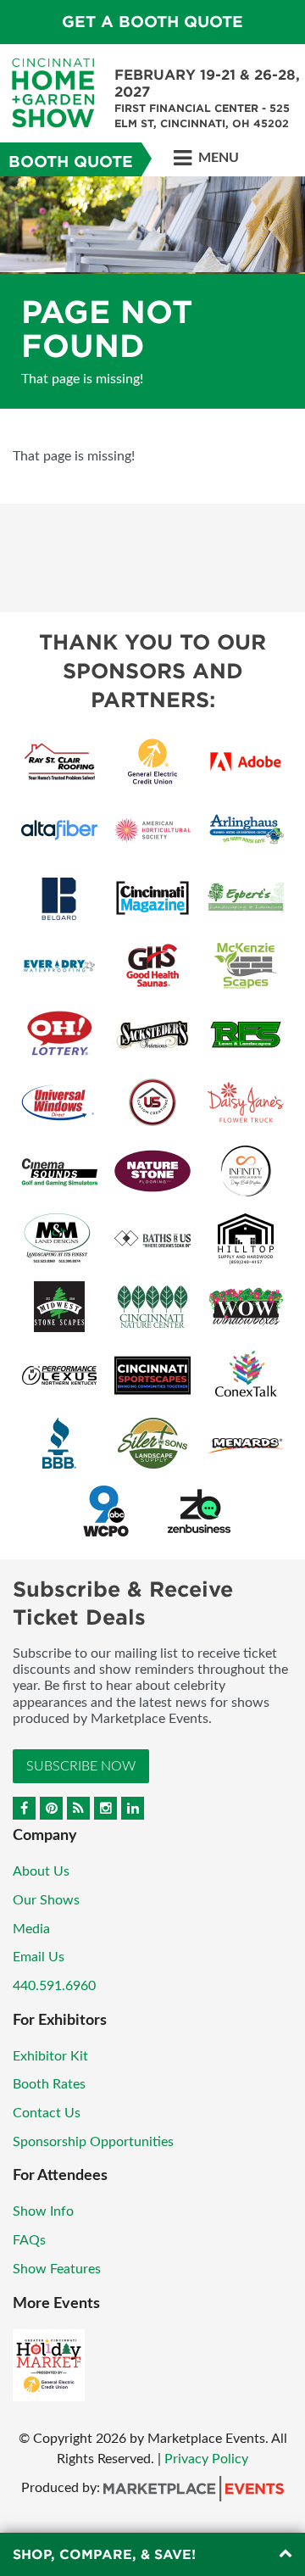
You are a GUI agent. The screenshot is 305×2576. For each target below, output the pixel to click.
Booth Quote (71, 162)
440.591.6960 (54, 1986)
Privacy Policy (206, 2459)
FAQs (29, 2240)
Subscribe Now (81, 1766)
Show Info (43, 2211)
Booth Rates (49, 2084)
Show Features (57, 2269)
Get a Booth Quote (152, 22)
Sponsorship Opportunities (93, 2142)
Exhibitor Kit (50, 2056)
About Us (41, 1871)
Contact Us (47, 2113)
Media (31, 1929)
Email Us (39, 1957)
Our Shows (46, 1900)
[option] (152, 293)
